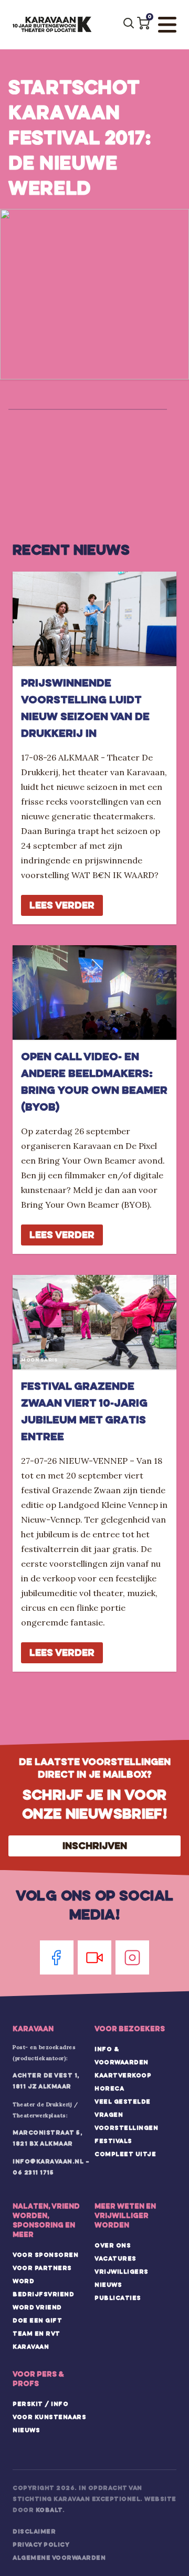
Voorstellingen (126, 2128)
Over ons (113, 2245)
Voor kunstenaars (49, 2417)
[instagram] (132, 1957)
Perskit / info (40, 2404)
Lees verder (62, 905)
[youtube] (94, 1957)
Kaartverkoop (123, 2075)
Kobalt (49, 2510)
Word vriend (37, 2307)
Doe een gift (37, 2320)
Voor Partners (42, 2268)
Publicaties (118, 2298)
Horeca (109, 2088)
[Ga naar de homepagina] (52, 25)
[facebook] (57, 1957)
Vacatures (115, 2258)
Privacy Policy (41, 2545)
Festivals (113, 2141)
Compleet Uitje (125, 2154)
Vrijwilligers (122, 2272)
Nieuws (108, 2285)
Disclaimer (34, 2531)
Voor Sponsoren (45, 2255)
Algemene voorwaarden (59, 2558)
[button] (143, 23)
